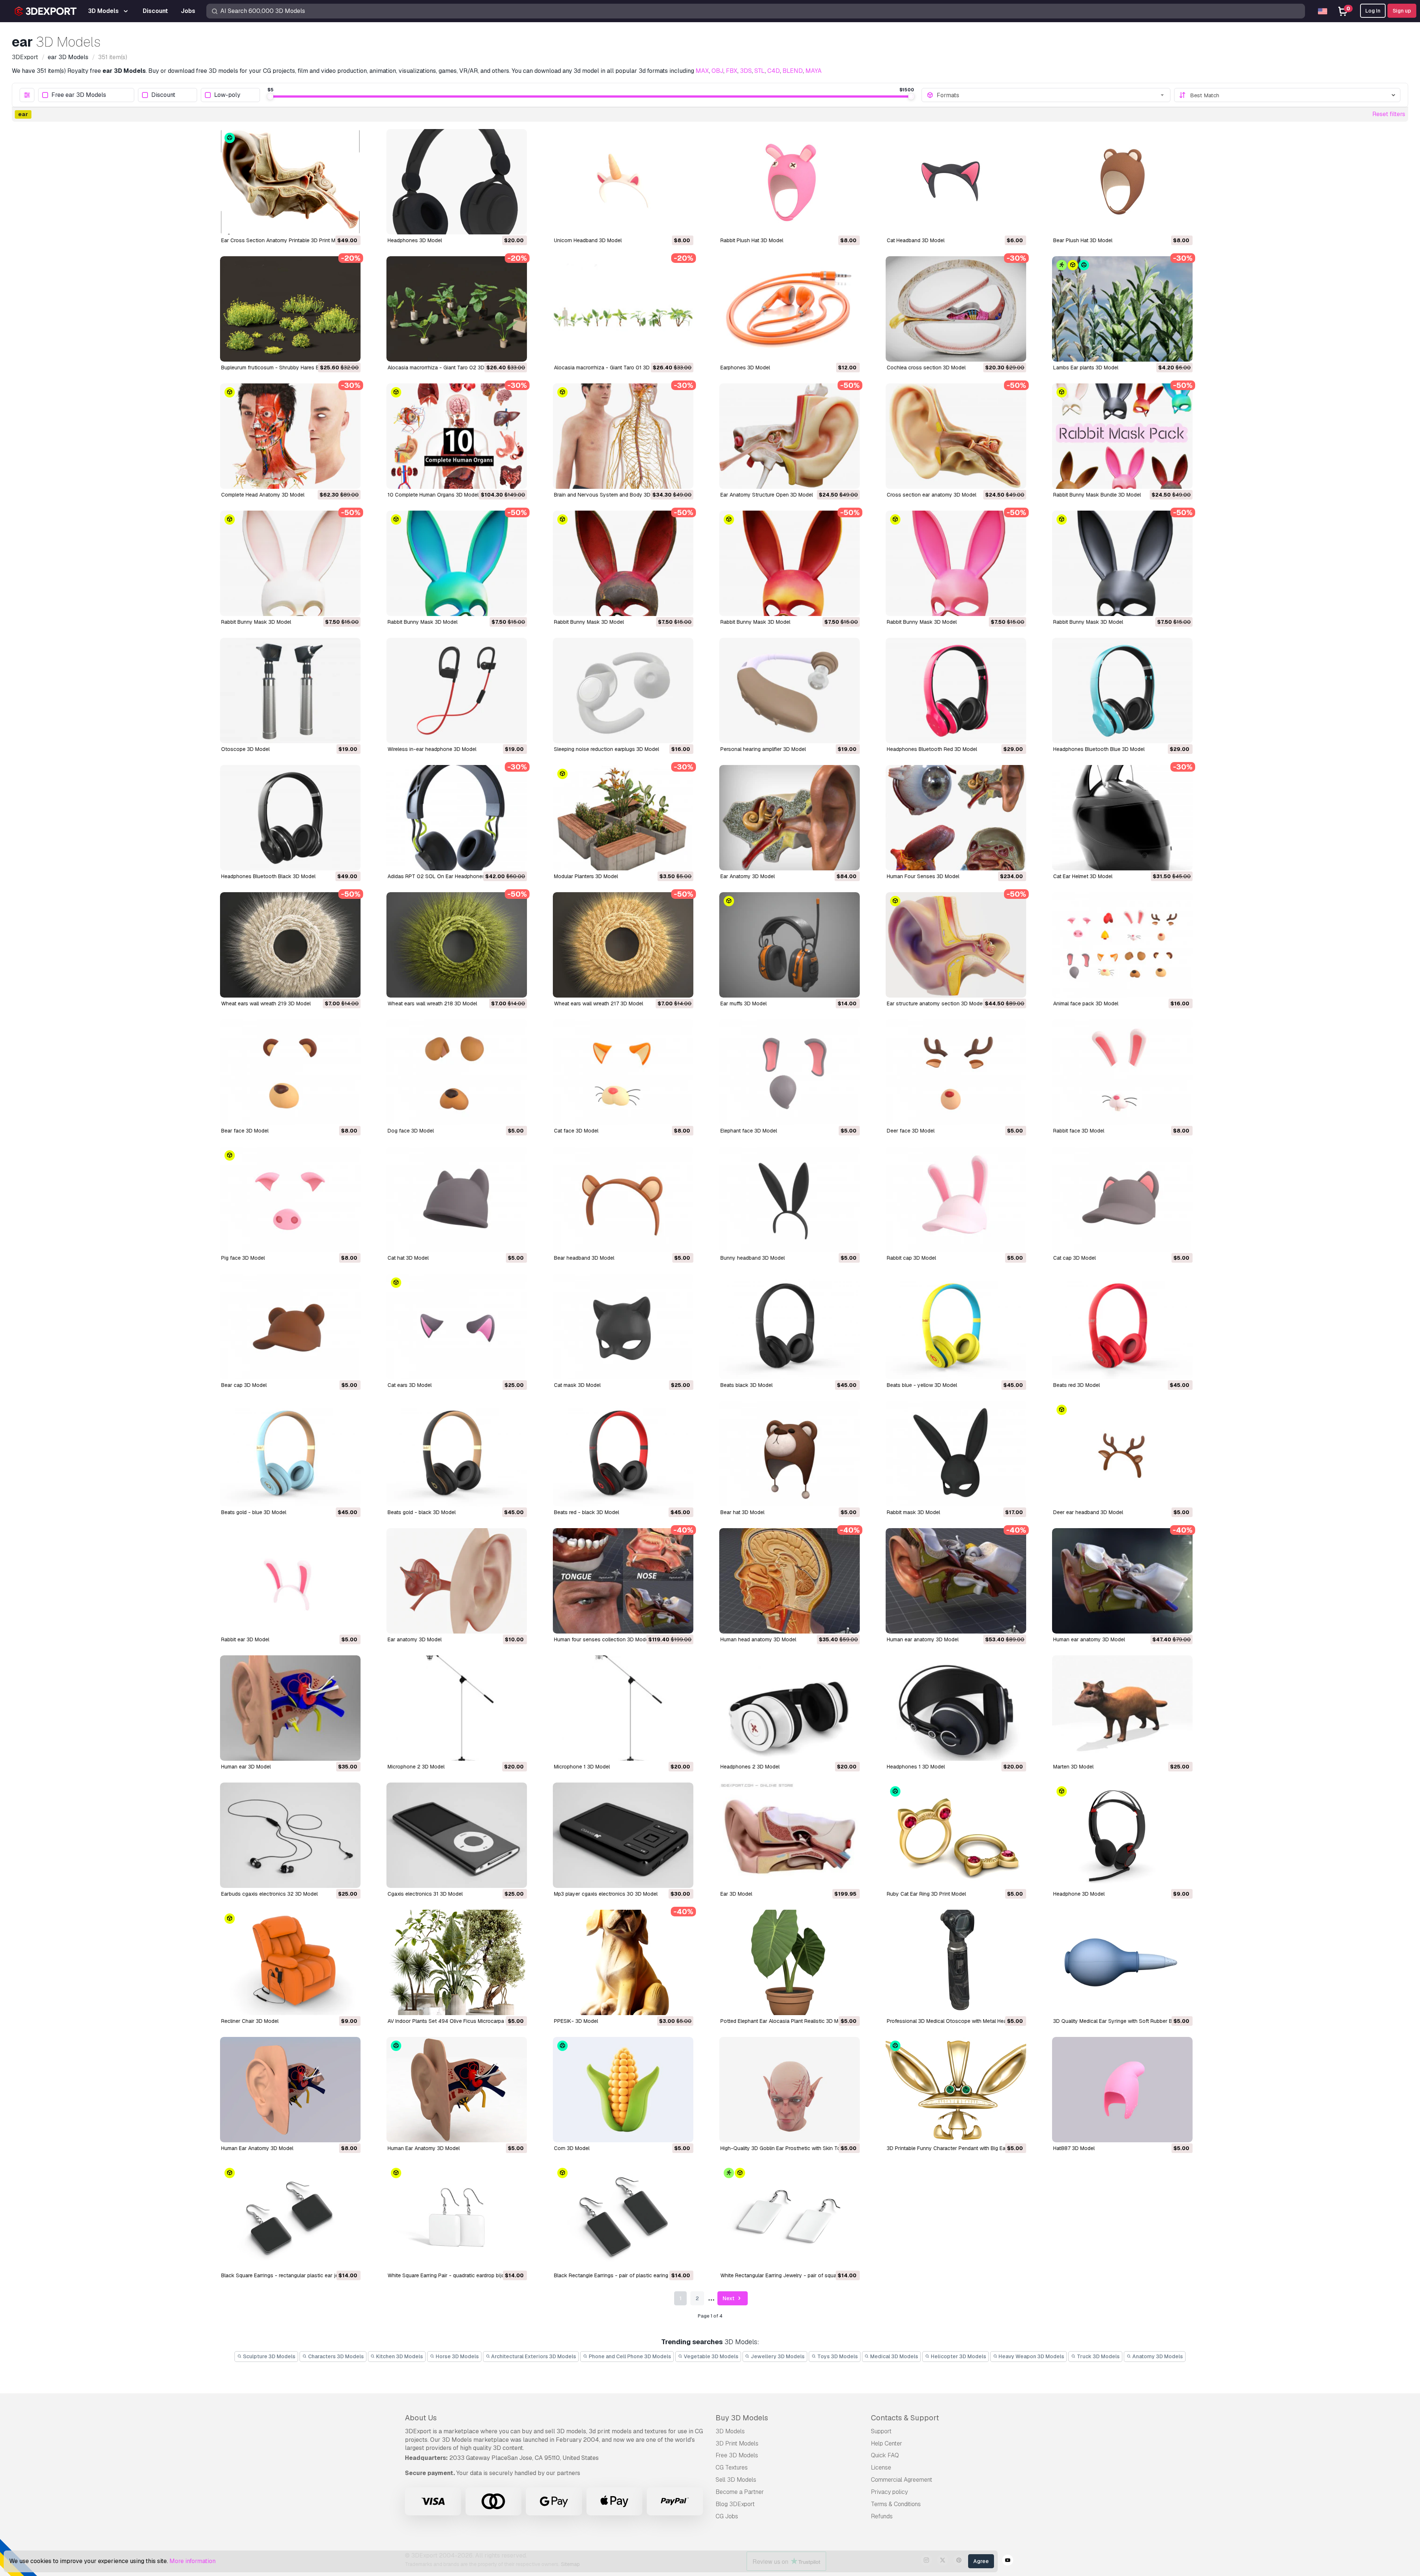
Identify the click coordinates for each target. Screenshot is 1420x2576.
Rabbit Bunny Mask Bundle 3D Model (1097, 495)
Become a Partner (740, 2492)
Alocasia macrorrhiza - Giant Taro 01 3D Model (610, 368)
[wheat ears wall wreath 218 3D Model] (457, 945)
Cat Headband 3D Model (916, 240)
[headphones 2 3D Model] (790, 1708)
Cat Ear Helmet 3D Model (1083, 876)
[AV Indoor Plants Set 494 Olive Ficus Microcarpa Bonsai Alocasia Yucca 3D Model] (457, 1962)
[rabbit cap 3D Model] (956, 1199)
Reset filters (1389, 114)
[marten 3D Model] (1122, 1708)
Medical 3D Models (894, 2356)
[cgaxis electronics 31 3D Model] (457, 1835)
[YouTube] (1008, 2561)
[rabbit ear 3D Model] (290, 1581)
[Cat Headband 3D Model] (956, 182)
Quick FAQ (885, 2455)
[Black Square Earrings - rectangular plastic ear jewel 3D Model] (290, 2217)
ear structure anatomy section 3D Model (935, 1003)
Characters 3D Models (335, 2356)
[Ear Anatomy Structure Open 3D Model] (790, 436)
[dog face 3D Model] (457, 1072)
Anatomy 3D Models (1157, 2356)
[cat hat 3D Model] (457, 1199)
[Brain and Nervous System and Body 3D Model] (623, 436)
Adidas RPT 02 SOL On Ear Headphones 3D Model (448, 876)
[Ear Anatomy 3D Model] (790, 818)
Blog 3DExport (735, 2504)
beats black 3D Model (746, 1385)
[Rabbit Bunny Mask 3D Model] (290, 563)
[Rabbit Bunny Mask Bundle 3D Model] (1122, 436)
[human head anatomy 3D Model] (790, 1581)
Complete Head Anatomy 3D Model (263, 495)
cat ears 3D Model (410, 1385)
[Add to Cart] (335, 224)
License (881, 2467)
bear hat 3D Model (742, 1512)
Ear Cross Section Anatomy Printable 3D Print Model (283, 240)
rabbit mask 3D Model (913, 1512)
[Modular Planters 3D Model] (623, 818)
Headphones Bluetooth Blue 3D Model (1099, 749)
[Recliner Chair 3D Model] (290, 1962)
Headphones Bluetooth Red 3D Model (932, 749)
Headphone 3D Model (1079, 1894)
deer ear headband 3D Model (1088, 1512)
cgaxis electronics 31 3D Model (425, 1894)
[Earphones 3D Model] (790, 309)
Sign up (1402, 11)
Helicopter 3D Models (958, 2356)
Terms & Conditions (896, 2504)
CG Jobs (727, 2516)
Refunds (882, 2516)
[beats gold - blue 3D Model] (290, 1454)
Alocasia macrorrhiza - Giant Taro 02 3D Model (444, 368)
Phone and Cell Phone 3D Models (629, 2356)
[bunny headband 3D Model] (790, 1199)
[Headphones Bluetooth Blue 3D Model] (1122, 690)
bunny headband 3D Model (753, 1258)
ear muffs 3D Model (743, 1003)
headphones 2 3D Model (750, 1767)
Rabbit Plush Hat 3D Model (752, 240)
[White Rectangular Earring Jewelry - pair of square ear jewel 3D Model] (790, 2217)
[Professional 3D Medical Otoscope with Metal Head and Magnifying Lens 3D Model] (956, 1962)
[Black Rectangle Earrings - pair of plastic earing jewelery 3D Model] (623, 2217)
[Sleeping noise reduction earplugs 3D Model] (623, 690)
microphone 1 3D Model (582, 1767)
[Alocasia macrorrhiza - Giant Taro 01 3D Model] (623, 309)
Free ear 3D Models (79, 95)
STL (760, 71)
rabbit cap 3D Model (911, 1258)
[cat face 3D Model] (623, 1072)
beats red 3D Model (1076, 1385)
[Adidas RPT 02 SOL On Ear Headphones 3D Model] (457, 818)
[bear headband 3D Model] (623, 1199)
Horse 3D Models (457, 2356)
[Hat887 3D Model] (1122, 2090)
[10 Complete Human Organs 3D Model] (457, 436)
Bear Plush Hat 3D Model (1083, 240)
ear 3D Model (736, 1894)
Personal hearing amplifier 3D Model (763, 749)
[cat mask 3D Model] (623, 1326)
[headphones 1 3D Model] (956, 1708)
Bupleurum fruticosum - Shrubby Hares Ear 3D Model (284, 368)
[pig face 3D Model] (290, 1199)
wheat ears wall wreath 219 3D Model (266, 1003)
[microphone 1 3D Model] (623, 1708)
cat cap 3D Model (1074, 1258)
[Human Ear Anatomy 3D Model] (290, 2090)
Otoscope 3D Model (245, 749)
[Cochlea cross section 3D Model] (956, 309)
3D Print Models (737, 2443)
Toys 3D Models (837, 2356)
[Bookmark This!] (350, 224)
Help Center (887, 2443)
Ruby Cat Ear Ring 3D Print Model (926, 1894)
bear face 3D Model (245, 1131)
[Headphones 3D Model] (457, 182)
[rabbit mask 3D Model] (956, 1454)
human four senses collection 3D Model (602, 1639)
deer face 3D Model (911, 1131)
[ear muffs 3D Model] (790, 945)
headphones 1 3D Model (916, 1767)
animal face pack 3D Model (1086, 1003)
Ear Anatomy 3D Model (748, 876)
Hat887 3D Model (1074, 2148)
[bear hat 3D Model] (790, 1454)
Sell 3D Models (736, 2480)
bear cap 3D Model (244, 1385)
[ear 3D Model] (790, 1835)
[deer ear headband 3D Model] (1122, 1454)
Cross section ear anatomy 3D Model (932, 495)
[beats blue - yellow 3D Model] (956, 1326)
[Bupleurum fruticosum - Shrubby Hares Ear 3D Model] (290, 309)
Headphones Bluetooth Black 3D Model (268, 876)
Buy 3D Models (742, 2418)
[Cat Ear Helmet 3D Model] (1122, 818)
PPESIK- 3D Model (576, 2021)
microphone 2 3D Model (416, 1767)
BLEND (793, 71)
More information (192, 2561)
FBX (732, 71)
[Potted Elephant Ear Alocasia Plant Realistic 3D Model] (790, 1962)
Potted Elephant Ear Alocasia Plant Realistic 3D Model (785, 2021)
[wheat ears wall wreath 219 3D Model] (290, 945)
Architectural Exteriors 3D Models (533, 2356)
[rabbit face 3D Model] (1122, 1072)
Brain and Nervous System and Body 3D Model (610, 495)
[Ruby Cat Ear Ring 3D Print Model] (956, 1835)
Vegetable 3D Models (711, 2356)
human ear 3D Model (246, 1767)
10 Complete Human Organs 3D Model (433, 495)
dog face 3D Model (411, 1131)
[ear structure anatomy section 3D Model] (956, 945)
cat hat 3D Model (408, 1258)
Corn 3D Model (572, 2148)
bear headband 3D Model (584, 1258)
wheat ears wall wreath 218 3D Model (432, 1003)
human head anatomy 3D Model (758, 1639)
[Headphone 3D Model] (1122, 1835)
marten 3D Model (1073, 1767)
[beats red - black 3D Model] (623, 1454)
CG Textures (732, 2467)
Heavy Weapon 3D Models (1031, 2356)
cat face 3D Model (576, 1131)
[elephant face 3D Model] (790, 1072)
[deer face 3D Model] (956, 1072)
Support (881, 2431)
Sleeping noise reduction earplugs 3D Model (606, 749)
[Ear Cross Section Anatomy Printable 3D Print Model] (290, 182)
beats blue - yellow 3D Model (922, 1385)
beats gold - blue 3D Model (254, 1512)
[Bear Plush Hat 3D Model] (1122, 182)
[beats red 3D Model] (1122, 1326)
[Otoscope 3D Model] (290, 690)
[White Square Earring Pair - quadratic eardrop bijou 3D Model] (457, 2217)
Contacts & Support (905, 2418)
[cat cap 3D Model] (1122, 1199)
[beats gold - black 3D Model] (457, 1454)
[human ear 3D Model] (290, 1708)
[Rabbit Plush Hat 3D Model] (790, 182)
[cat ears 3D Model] (457, 1326)
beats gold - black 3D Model (422, 1512)
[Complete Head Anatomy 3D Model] (290, 436)
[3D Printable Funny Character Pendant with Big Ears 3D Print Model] (956, 2090)
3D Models (730, 2431)
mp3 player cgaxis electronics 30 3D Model (606, 1894)
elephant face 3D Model (749, 1131)
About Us (421, 2418)
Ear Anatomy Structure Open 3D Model (767, 495)
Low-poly (227, 95)
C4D (774, 71)
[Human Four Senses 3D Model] (956, 818)
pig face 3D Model (243, 1258)
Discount (163, 95)
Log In (1373, 11)
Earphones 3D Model (745, 368)
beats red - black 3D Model (586, 1512)
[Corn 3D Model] (623, 2090)
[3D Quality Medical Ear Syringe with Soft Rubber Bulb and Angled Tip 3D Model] (1122, 1962)
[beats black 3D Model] (790, 1326)
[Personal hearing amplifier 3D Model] (790, 690)
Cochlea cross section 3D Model (926, 368)
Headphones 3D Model (415, 240)
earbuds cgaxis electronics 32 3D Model (269, 1894)
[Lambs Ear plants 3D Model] (1122, 309)
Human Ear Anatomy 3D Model (257, 2148)
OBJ (717, 71)
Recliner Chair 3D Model (250, 2021)
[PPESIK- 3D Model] (623, 1962)
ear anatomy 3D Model (415, 1639)
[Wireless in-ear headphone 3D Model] (457, 690)
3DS (746, 71)
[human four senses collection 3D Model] (623, 1581)
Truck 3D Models (1098, 2356)
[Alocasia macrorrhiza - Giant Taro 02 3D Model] (457, 309)
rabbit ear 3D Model (245, 1639)
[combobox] (1051, 95)
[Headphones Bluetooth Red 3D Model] (956, 690)
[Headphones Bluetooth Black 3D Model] (290, 818)
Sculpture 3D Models (269, 2356)
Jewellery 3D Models (777, 2356)
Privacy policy (889, 2492)
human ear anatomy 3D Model (923, 1639)
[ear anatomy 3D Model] (457, 1581)
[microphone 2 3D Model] (457, 1708)
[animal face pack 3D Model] (1122, 945)
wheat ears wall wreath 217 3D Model (599, 1003)
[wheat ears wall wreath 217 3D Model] (623, 945)
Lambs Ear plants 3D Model (1086, 368)
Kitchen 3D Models (399, 2356)
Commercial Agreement (902, 2480)
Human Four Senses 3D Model (923, 876)
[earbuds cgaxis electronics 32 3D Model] (290, 1835)
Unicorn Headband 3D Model (588, 240)
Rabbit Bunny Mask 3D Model (256, 622)
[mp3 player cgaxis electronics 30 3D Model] (623, 1835)
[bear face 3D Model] (290, 1072)
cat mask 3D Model (577, 1385)
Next (729, 2298)
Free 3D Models (737, 2455)
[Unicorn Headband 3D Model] (623, 182)
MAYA (814, 71)
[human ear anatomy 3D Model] (956, 1581)
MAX (702, 71)
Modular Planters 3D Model (586, 876)
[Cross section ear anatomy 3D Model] (956, 436)
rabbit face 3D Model (1079, 1131)
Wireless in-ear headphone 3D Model (432, 749)
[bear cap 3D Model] (290, 1326)
